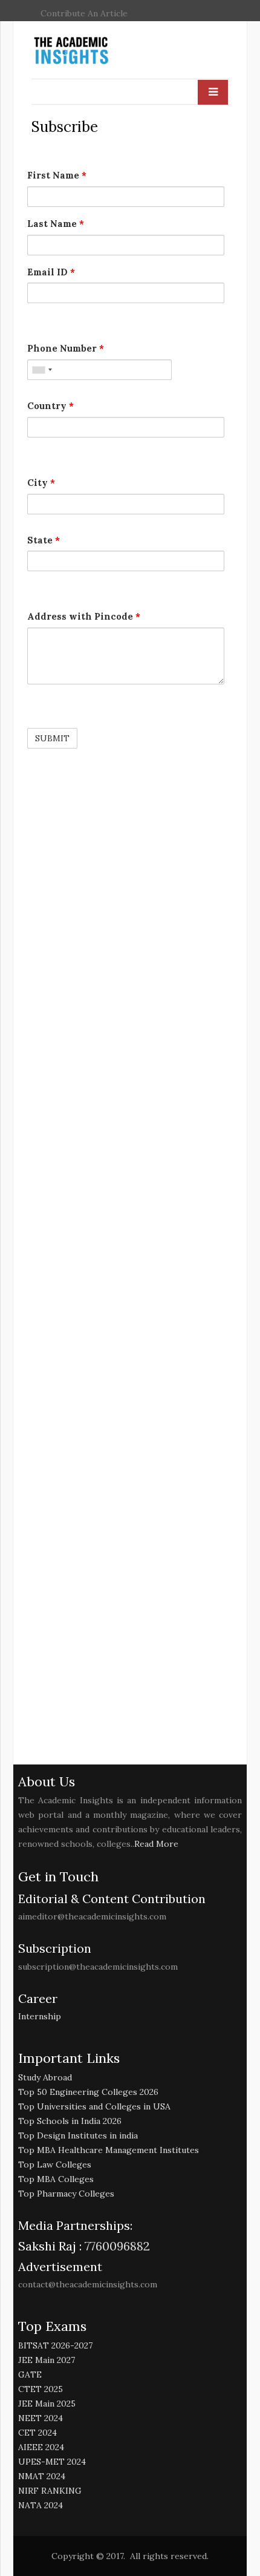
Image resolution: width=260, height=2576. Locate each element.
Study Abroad (45, 2077)
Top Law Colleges (55, 2165)
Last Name (56, 224)
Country (50, 406)
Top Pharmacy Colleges (66, 2194)
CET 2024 (37, 2433)
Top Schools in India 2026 (70, 2121)
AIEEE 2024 (41, 2447)
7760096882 (116, 2246)
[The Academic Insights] (99, 51)
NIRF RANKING (50, 2491)
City (41, 483)
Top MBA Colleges (56, 2179)
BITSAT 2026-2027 (55, 2345)
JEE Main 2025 (47, 2404)
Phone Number (66, 348)
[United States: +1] (42, 370)
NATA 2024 (41, 2505)
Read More (156, 1844)
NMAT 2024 (42, 2476)
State (44, 540)
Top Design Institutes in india (78, 2135)
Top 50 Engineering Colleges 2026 (88, 2092)
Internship (40, 2016)
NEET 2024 (41, 2418)
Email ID (51, 272)
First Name (57, 175)
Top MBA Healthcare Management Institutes (109, 2150)
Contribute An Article (84, 13)
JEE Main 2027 (47, 2360)
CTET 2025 (41, 2389)
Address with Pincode (84, 616)
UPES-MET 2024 (52, 2462)
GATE (30, 2374)
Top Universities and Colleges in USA (94, 2106)
